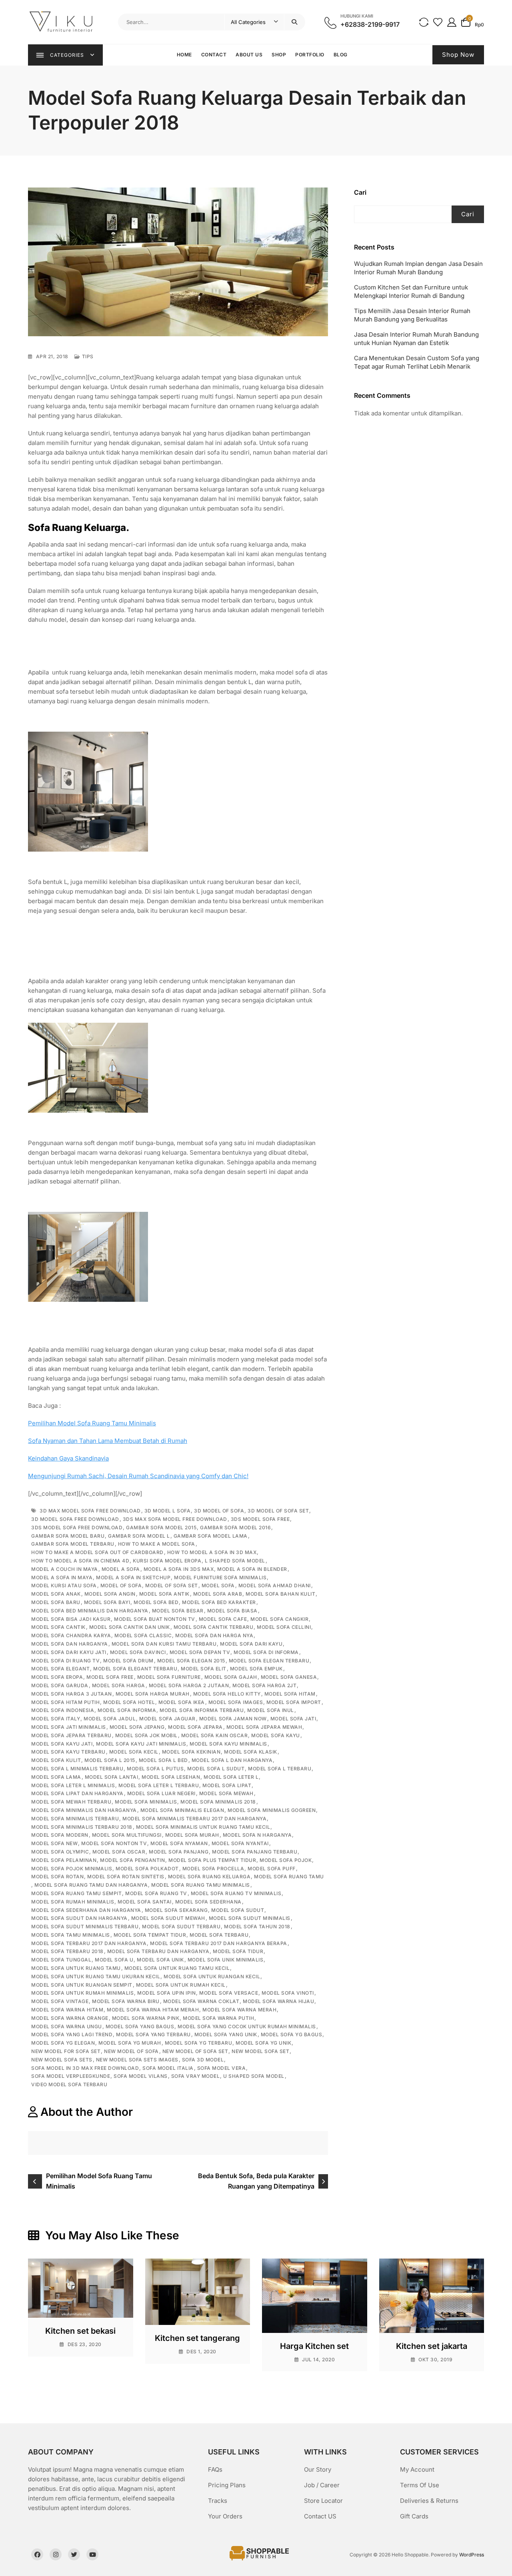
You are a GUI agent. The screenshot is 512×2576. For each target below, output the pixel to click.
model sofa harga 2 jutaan (189, 1685)
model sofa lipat (227, 1785)
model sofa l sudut (216, 1769)
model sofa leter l (231, 1777)
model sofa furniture (169, 1677)
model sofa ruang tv (156, 1893)
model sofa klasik (251, 1752)
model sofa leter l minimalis (73, 1785)
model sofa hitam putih (65, 1702)
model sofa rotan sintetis (126, 1877)
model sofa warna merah (239, 2010)
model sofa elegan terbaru (269, 1661)
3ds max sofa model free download (175, 1519)
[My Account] (452, 22)
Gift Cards (414, 2516)
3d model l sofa (168, 1511)
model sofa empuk (256, 1669)
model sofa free (110, 1677)
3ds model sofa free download (77, 1527)
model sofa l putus (155, 1769)
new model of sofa (131, 2051)
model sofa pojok (286, 1860)
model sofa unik (160, 1960)
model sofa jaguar (167, 1719)
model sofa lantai (112, 1777)
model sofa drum (128, 1661)
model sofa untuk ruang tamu (76, 1968)
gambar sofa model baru (68, 1536)
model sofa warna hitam (67, 2010)
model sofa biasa (232, 1611)
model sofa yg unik (263, 2043)
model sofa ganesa (289, 1677)
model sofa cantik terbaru (214, 1627)
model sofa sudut (238, 1910)
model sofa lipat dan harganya (77, 1793)
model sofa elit (204, 1669)
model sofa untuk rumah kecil (181, 1985)
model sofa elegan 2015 (191, 1661)
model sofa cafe (223, 1619)
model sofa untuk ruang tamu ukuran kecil (96, 1976)
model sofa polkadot (147, 1869)
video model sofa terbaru (69, 2084)
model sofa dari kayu (251, 1644)
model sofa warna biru (126, 2001)
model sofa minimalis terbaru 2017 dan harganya (194, 1819)
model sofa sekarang (176, 1910)
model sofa (218, 1585)
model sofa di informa (266, 1652)
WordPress (472, 2555)
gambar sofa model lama (211, 1536)
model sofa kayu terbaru (68, 1752)
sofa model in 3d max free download (85, 2068)
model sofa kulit (56, 1760)
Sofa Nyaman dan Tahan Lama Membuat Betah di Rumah (108, 1441)
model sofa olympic (60, 1852)
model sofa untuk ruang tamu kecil (177, 1968)
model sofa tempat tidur (150, 1935)
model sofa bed (156, 1602)
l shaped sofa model (235, 1561)
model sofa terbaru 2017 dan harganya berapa (219, 1943)
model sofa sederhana (208, 1902)
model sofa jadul (110, 1719)
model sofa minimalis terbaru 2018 (82, 1827)
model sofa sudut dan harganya (79, 1918)
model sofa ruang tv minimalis (236, 1893)
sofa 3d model (203, 2060)
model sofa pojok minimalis (72, 1869)
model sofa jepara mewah (264, 1727)
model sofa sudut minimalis (250, 1918)
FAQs (215, 2469)
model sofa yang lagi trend (72, 2034)
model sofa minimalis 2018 (218, 1802)
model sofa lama (56, 1777)
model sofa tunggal (61, 1960)
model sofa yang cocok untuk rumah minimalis (247, 2026)
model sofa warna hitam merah (153, 2010)
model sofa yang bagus (140, 2026)
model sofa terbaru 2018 (67, 1951)
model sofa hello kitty (227, 1694)
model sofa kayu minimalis (228, 1744)
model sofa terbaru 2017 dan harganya (89, 1943)
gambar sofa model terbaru (73, 1544)
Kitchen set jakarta (432, 2346)
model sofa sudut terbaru (181, 1927)
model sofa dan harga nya (214, 1635)
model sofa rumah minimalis (73, 1902)
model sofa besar (178, 1611)
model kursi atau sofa (64, 1585)
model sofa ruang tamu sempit (76, 1893)
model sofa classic (143, 1635)
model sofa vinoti (288, 1993)
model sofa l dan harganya (232, 1760)
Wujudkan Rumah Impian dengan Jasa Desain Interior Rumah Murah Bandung (418, 268)
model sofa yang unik (226, 2034)
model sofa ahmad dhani (275, 1585)
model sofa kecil (134, 1752)
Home (184, 55)
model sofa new (54, 1843)
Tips (88, 356)
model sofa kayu (276, 1735)
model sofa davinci (138, 1652)
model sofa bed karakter (219, 1602)
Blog (341, 55)
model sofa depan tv (200, 1652)
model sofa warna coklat (201, 2001)
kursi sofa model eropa (167, 1561)
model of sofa (121, 1585)
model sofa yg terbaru (199, 2043)
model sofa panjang (179, 1852)
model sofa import (294, 1702)
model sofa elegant (60, 1669)
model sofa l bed (163, 1760)
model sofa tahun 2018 (257, 1927)
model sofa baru (56, 1602)
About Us (249, 55)
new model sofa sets (62, 2060)
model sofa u (114, 1960)
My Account (417, 2469)
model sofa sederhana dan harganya (86, 1910)
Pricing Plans (227, 2485)
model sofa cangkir (279, 1619)
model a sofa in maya (62, 1577)
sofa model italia (168, 2068)
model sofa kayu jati (62, 1744)
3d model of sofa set (278, 1511)
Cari (360, 192)
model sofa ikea (182, 1702)
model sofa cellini (284, 1627)
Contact (214, 55)
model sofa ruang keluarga (209, 1877)
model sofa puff (272, 1869)
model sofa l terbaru (280, 1769)
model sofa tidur (238, 1951)
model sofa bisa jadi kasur (71, 1619)
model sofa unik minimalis (226, 1960)
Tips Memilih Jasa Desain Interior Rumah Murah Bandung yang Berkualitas (412, 315)
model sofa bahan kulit (280, 1594)
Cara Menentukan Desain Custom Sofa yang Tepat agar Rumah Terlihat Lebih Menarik (417, 362)
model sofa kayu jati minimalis (141, 1744)
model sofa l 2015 (110, 1760)
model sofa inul (271, 1710)
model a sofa (121, 1569)
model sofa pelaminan (64, 1860)
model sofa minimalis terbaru (75, 1819)
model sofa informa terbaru (202, 1710)
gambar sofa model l (139, 1536)
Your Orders (225, 2516)
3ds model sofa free (260, 1519)
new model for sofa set (66, 2051)
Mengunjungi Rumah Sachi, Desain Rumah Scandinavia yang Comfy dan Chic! (138, 1476)
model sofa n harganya (257, 1835)
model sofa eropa (57, 1677)
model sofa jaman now (233, 1719)
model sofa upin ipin (166, 1993)
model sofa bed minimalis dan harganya (90, 1611)
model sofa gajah (231, 1677)
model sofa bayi (107, 1602)
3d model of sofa (219, 1511)
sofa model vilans (141, 2076)
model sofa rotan (57, 1877)
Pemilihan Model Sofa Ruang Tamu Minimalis (92, 1423)
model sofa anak (56, 1594)
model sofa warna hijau (278, 2001)
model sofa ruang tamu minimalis (201, 1885)
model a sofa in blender (252, 1569)
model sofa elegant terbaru (135, 1669)
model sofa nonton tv (114, 1843)
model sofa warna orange (70, 2018)
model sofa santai (145, 1902)
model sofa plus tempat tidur (212, 1860)
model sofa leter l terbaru (159, 1785)
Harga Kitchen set (314, 2346)
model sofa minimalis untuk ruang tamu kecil (203, 1827)
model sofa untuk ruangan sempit (82, 1985)
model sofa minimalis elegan (182, 1810)
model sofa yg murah (130, 2043)
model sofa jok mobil (146, 1735)
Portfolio (310, 55)
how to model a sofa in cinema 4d (80, 1561)
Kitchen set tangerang (197, 2338)
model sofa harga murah (153, 1694)
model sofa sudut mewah (168, 1918)
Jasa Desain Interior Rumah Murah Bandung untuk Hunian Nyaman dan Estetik (416, 339)
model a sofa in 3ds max (179, 1569)
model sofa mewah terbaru (71, 1802)
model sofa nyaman (179, 1843)
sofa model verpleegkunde (71, 2076)
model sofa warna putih (218, 2018)
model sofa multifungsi (127, 1835)
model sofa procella (213, 1869)
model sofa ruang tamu (289, 1877)
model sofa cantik (58, 1627)
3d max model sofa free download (90, 1511)
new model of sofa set (195, 2051)
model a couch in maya (65, 1569)
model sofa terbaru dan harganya (158, 1951)
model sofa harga (119, 1685)
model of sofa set (172, 1585)
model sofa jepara (195, 1727)
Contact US (320, 2516)
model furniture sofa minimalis (220, 1577)
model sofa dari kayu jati (69, 1652)
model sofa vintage (60, 2001)
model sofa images (236, 1702)
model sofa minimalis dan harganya (84, 1810)
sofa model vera (222, 2068)
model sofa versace (229, 1993)
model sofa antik (164, 1594)
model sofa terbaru (219, 1935)
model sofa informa (127, 1710)
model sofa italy (56, 1719)
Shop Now (458, 55)
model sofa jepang (137, 1727)
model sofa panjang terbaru (255, 1852)
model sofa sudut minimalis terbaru (85, 1927)
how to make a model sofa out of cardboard (97, 1552)
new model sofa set (260, 2051)
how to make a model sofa (157, 1544)
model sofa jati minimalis (69, 1727)
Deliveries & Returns (429, 2501)
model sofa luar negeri (161, 1793)
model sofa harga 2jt (264, 1685)
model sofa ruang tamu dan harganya (91, 1885)
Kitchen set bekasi (80, 2331)
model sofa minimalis (146, 1802)
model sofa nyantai (240, 1843)
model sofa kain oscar (215, 1735)
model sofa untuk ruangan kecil (212, 1976)
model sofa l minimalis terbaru (77, 1769)
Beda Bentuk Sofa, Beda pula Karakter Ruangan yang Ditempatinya (256, 2181)
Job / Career (322, 2485)
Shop (279, 55)
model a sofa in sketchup (133, 1577)
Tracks (218, 2501)
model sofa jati (293, 1719)
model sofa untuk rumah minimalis (82, 1993)
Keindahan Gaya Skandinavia (68, 1458)
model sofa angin (110, 1594)
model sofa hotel (129, 1702)
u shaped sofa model (254, 2076)
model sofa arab (218, 1594)
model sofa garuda (60, 1685)
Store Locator (323, 2501)
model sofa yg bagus (292, 2034)
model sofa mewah (226, 1793)
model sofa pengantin (132, 1860)
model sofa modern (60, 1835)
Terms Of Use (420, 2485)
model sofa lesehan (171, 1777)
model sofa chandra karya (71, 1635)
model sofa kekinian (191, 1752)
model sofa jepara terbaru (71, 1735)
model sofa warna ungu (67, 2026)
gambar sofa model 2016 (235, 1527)
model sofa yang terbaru (153, 2034)
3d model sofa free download (75, 1519)
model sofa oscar (119, 1852)
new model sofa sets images (137, 2060)
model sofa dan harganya (70, 1644)
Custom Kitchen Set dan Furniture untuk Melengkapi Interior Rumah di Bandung (411, 291)
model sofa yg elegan (63, 2043)
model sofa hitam (290, 1694)
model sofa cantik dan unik (130, 1627)
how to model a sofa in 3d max (212, 1552)
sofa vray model (196, 2076)
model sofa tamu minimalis (71, 1935)
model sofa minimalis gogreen (272, 1810)
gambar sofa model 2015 (161, 1527)
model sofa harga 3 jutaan (72, 1694)
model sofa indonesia (63, 1710)
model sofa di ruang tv (65, 1661)
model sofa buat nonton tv (155, 1619)
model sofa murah (192, 1835)
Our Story (318, 2469)
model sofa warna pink (146, 2018)
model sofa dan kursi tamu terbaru (164, 1644)
